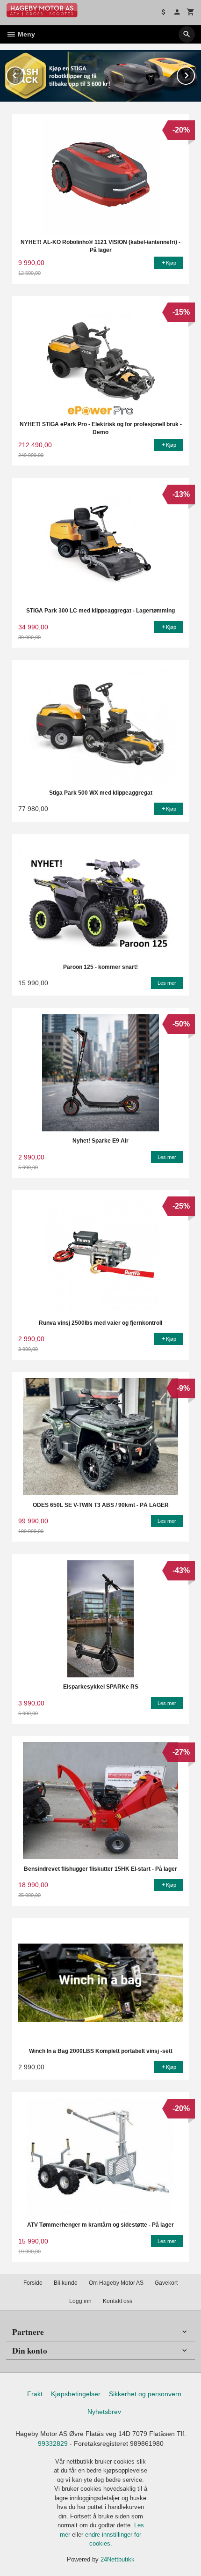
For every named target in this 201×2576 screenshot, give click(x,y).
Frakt (35, 2394)
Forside (33, 2283)
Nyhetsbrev (104, 2412)
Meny (25, 34)
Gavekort (166, 2283)
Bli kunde (66, 2283)
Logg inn (80, 2301)
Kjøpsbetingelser (76, 2394)
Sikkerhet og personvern (145, 2394)
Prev (24, 74)
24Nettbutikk (118, 2559)
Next (194, 74)
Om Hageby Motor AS (116, 2283)
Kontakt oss (118, 2301)
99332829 (53, 2443)
